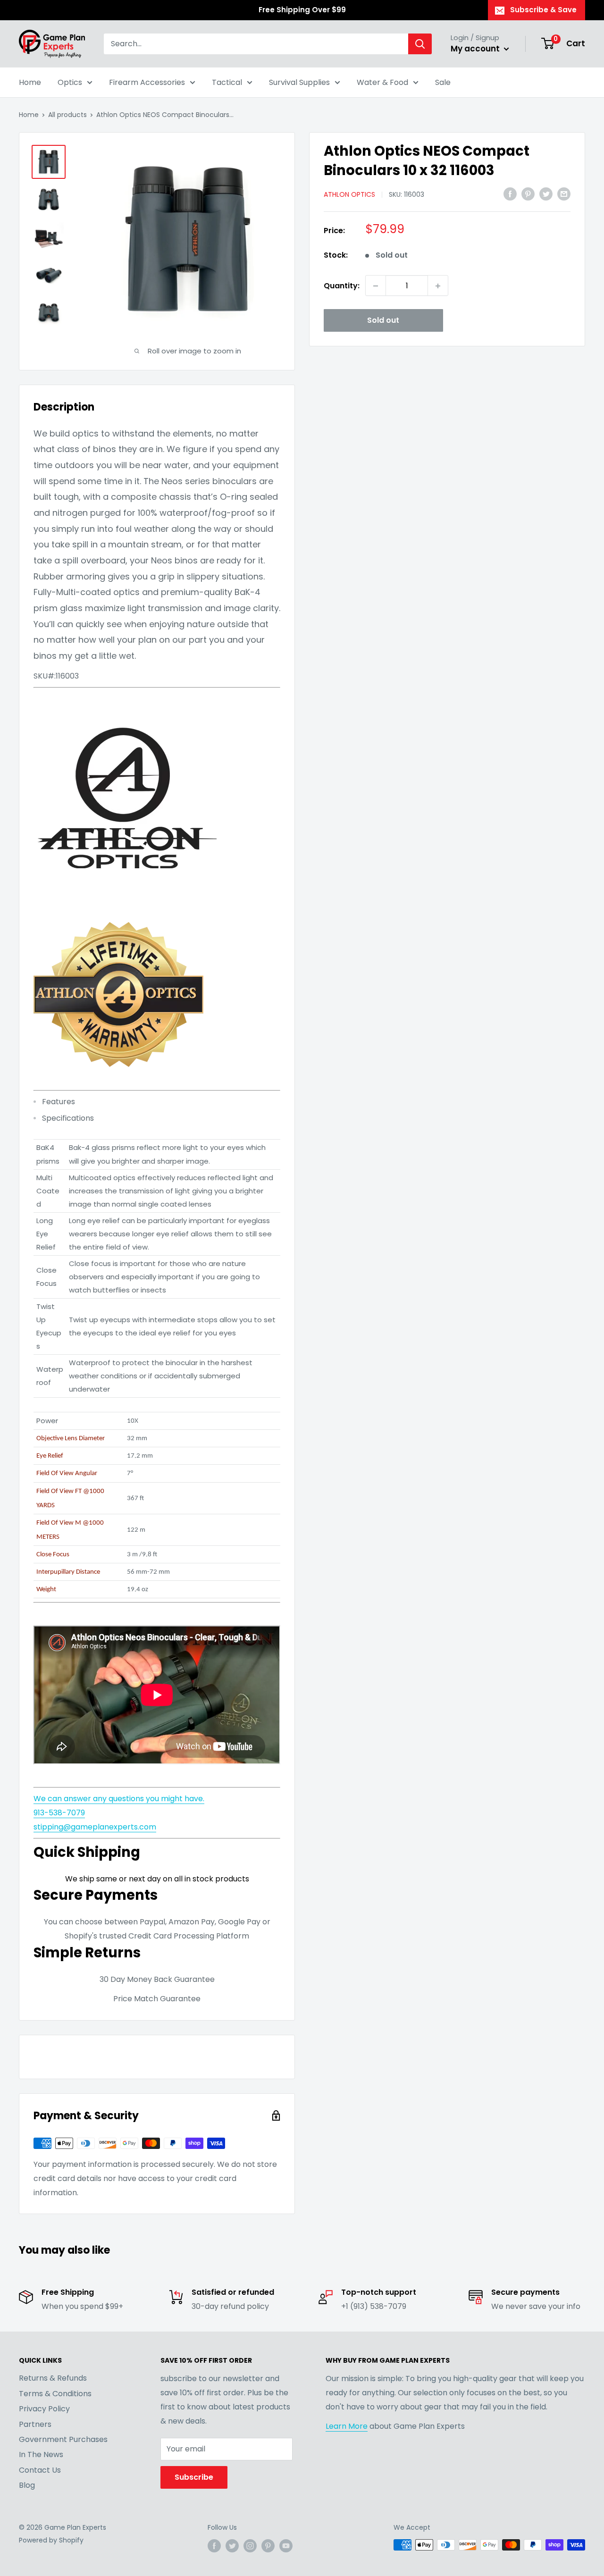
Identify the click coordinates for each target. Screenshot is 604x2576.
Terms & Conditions (55, 2394)
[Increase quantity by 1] (438, 286)
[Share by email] (564, 194)
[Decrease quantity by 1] (376, 286)
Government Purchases (63, 2439)
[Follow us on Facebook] (214, 2546)
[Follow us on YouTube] (286, 2546)
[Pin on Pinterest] (528, 194)
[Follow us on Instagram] (250, 2546)
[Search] (420, 44)
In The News (41, 2454)
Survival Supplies (299, 82)
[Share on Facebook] (510, 194)
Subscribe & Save (543, 10)
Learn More (347, 2426)
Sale (443, 82)
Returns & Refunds (53, 2378)
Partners (35, 2424)
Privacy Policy (44, 2409)
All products (67, 115)
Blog (27, 2485)
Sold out (383, 321)
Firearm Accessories (147, 82)
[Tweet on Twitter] (546, 194)
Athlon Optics (349, 195)
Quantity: (342, 286)
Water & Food (382, 82)
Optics (70, 82)
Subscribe (194, 2477)
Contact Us (40, 2470)
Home (30, 82)
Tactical (227, 82)
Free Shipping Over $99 (302, 10)
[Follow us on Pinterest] (268, 2546)
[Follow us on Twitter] (232, 2546)
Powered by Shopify (51, 2540)
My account (476, 49)
